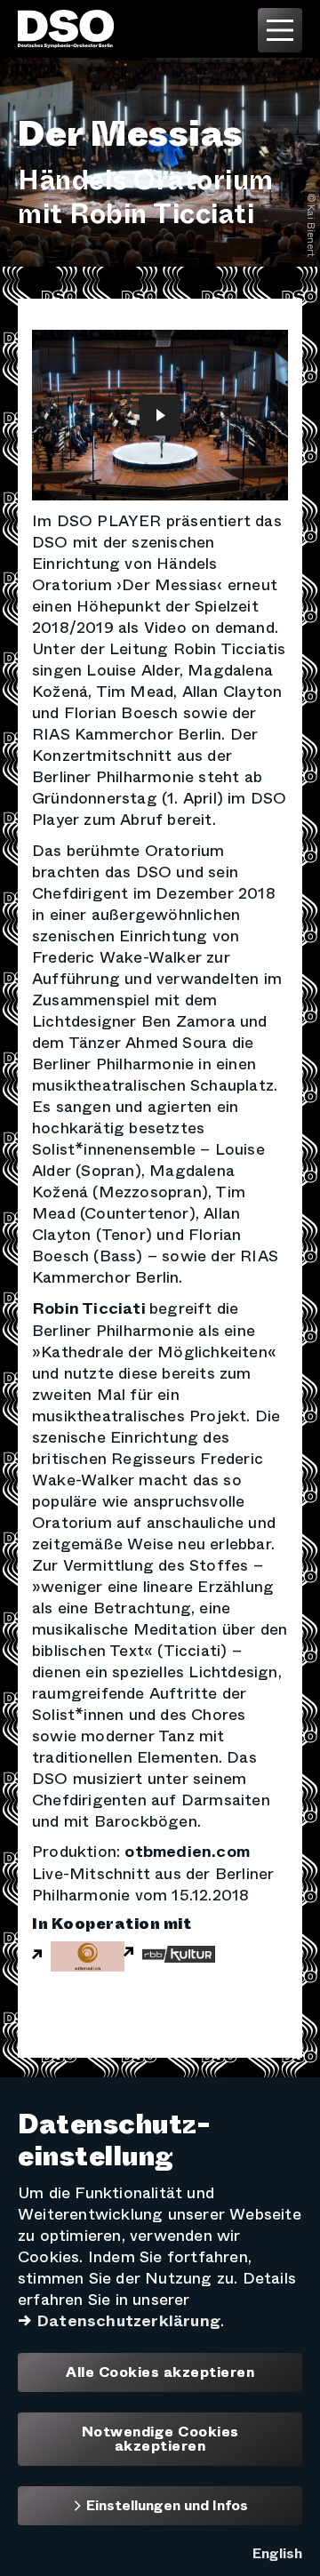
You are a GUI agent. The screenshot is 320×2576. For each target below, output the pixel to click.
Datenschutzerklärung (128, 2321)
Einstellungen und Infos (165, 2505)
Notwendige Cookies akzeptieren (160, 2439)
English (277, 2553)
